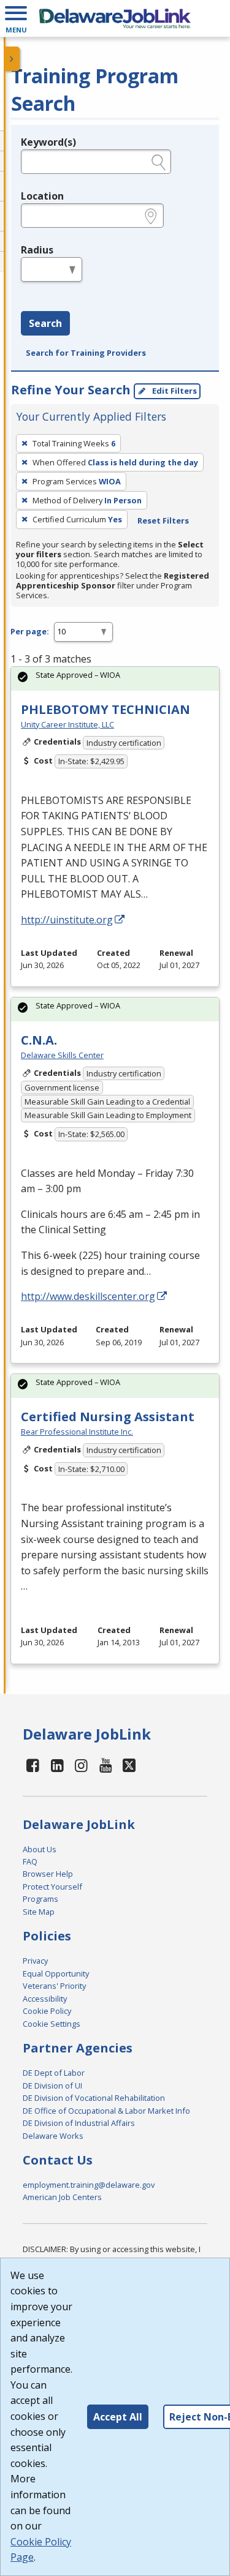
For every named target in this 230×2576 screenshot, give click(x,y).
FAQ (30, 1861)
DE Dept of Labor (54, 2073)
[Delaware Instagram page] (82, 1765)
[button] (16, 18)
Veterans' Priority (54, 1986)
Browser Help (48, 1874)
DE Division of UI (52, 2086)
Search (45, 323)
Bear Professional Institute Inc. (77, 1432)
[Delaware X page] (129, 1765)
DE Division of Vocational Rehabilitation (94, 2098)
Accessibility (45, 1999)
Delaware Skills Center (62, 1055)
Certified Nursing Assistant (108, 1417)
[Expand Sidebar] (12, 59)
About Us (40, 1849)
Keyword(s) (48, 142)
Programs (40, 1899)
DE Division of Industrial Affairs (79, 2123)
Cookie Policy (47, 2011)
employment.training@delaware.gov (89, 2185)
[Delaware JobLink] (115, 18)
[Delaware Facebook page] (33, 1765)
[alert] (115, 679)
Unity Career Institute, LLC (67, 724)
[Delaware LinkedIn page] (58, 1765)
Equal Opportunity (56, 1973)
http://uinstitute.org (67, 920)
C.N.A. (39, 1040)
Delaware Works (53, 2136)
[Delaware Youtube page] (106, 1765)
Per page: (30, 631)
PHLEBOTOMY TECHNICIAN (105, 709)
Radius (37, 250)
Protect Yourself (52, 1887)
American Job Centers (62, 2197)
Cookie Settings (52, 2024)
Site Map (39, 1912)
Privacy (35, 1961)
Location (42, 196)
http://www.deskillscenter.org (88, 1296)
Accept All (118, 2417)
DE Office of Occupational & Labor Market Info (106, 2111)
